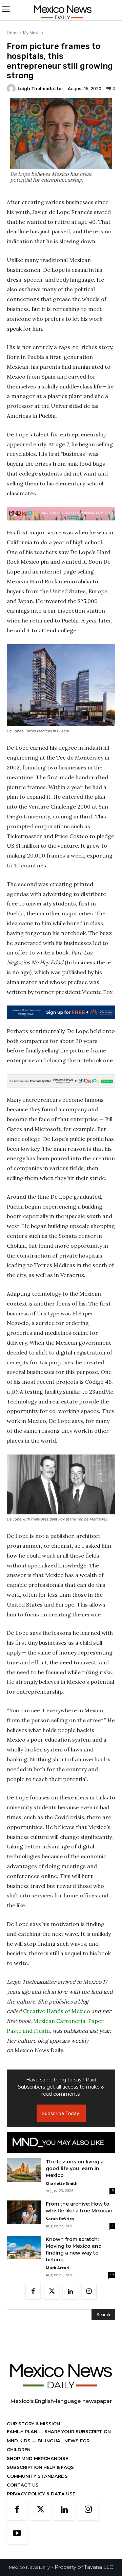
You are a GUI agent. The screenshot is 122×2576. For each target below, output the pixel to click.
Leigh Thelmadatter (40, 89)
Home (13, 33)
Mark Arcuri (58, 2268)
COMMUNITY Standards (37, 2476)
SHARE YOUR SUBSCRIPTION (77, 2431)
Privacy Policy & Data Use (41, 2494)
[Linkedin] (70, 2291)
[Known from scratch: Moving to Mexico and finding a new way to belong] (24, 2248)
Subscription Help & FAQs (40, 2467)
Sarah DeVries (60, 2219)
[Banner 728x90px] (61, 514)
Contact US (23, 2485)
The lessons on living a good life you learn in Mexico (75, 2168)
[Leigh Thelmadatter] (12, 88)
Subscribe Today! (61, 2113)
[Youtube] (17, 2534)
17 (112, 2275)
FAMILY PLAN (23, 2431)
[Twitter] (52, 2291)
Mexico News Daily (29, 2567)
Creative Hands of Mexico (57, 2011)
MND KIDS (19, 2441)
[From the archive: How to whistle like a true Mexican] (24, 2212)
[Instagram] (89, 2291)
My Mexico (33, 33)
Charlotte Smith (62, 2183)
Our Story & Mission (33, 2424)
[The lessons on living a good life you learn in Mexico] (24, 2170)
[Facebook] (33, 2291)
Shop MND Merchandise (37, 2458)
